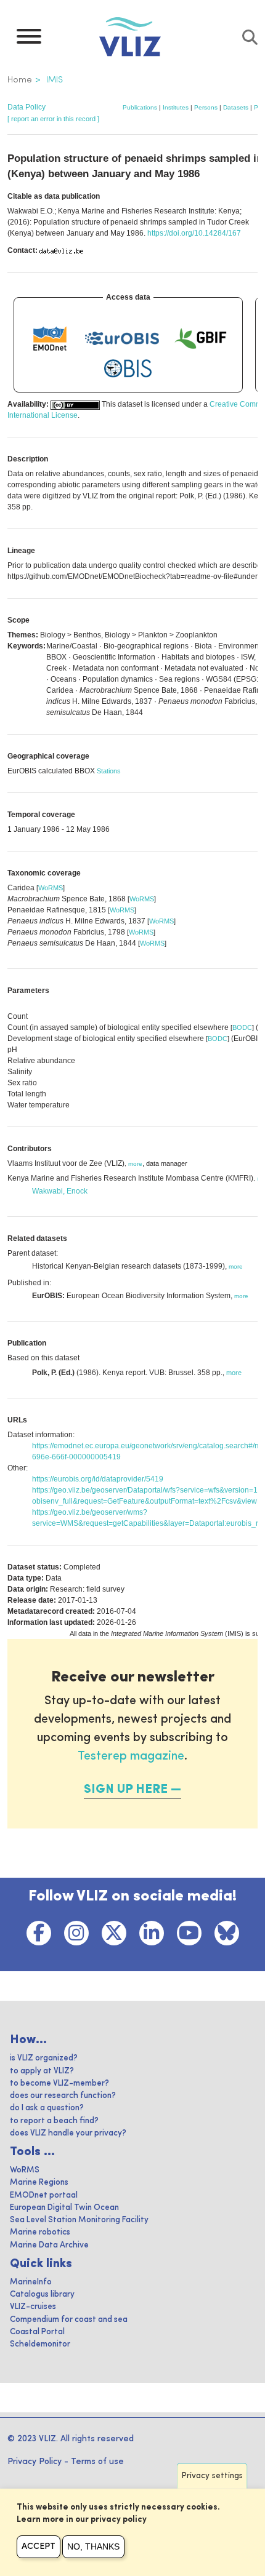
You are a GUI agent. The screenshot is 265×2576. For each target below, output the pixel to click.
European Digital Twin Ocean (64, 2208)
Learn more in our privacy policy (82, 2520)
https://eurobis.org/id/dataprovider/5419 (98, 1479)
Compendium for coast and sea (69, 2320)
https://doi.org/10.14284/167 (194, 233)
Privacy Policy (35, 2462)
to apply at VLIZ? (42, 2071)
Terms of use (97, 2462)
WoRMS (51, 888)
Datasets (236, 107)
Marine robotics (40, 2232)
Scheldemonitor (40, 2344)
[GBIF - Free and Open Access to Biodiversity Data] (200, 338)
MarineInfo (31, 2282)
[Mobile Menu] (29, 39)
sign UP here (126, 1790)
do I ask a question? (47, 2108)
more (135, 1164)
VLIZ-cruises (33, 2307)
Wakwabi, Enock (60, 1191)
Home (20, 80)
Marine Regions (39, 2183)
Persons (206, 107)
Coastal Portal (37, 2332)
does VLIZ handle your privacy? (68, 2133)
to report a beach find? (54, 2121)
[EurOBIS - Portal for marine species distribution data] (122, 338)
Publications (140, 107)
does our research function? (63, 2096)
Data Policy (26, 107)
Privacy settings (212, 2476)
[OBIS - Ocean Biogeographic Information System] (128, 369)
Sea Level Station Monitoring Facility (79, 2220)
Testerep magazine (131, 1757)
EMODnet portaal (44, 2195)
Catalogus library (42, 2295)
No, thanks (93, 2546)
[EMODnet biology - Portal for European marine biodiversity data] (50, 338)
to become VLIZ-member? (59, 2084)
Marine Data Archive (49, 2245)
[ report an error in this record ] (53, 119)
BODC (242, 1027)
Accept (39, 2546)
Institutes (176, 107)
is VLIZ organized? (44, 2058)
